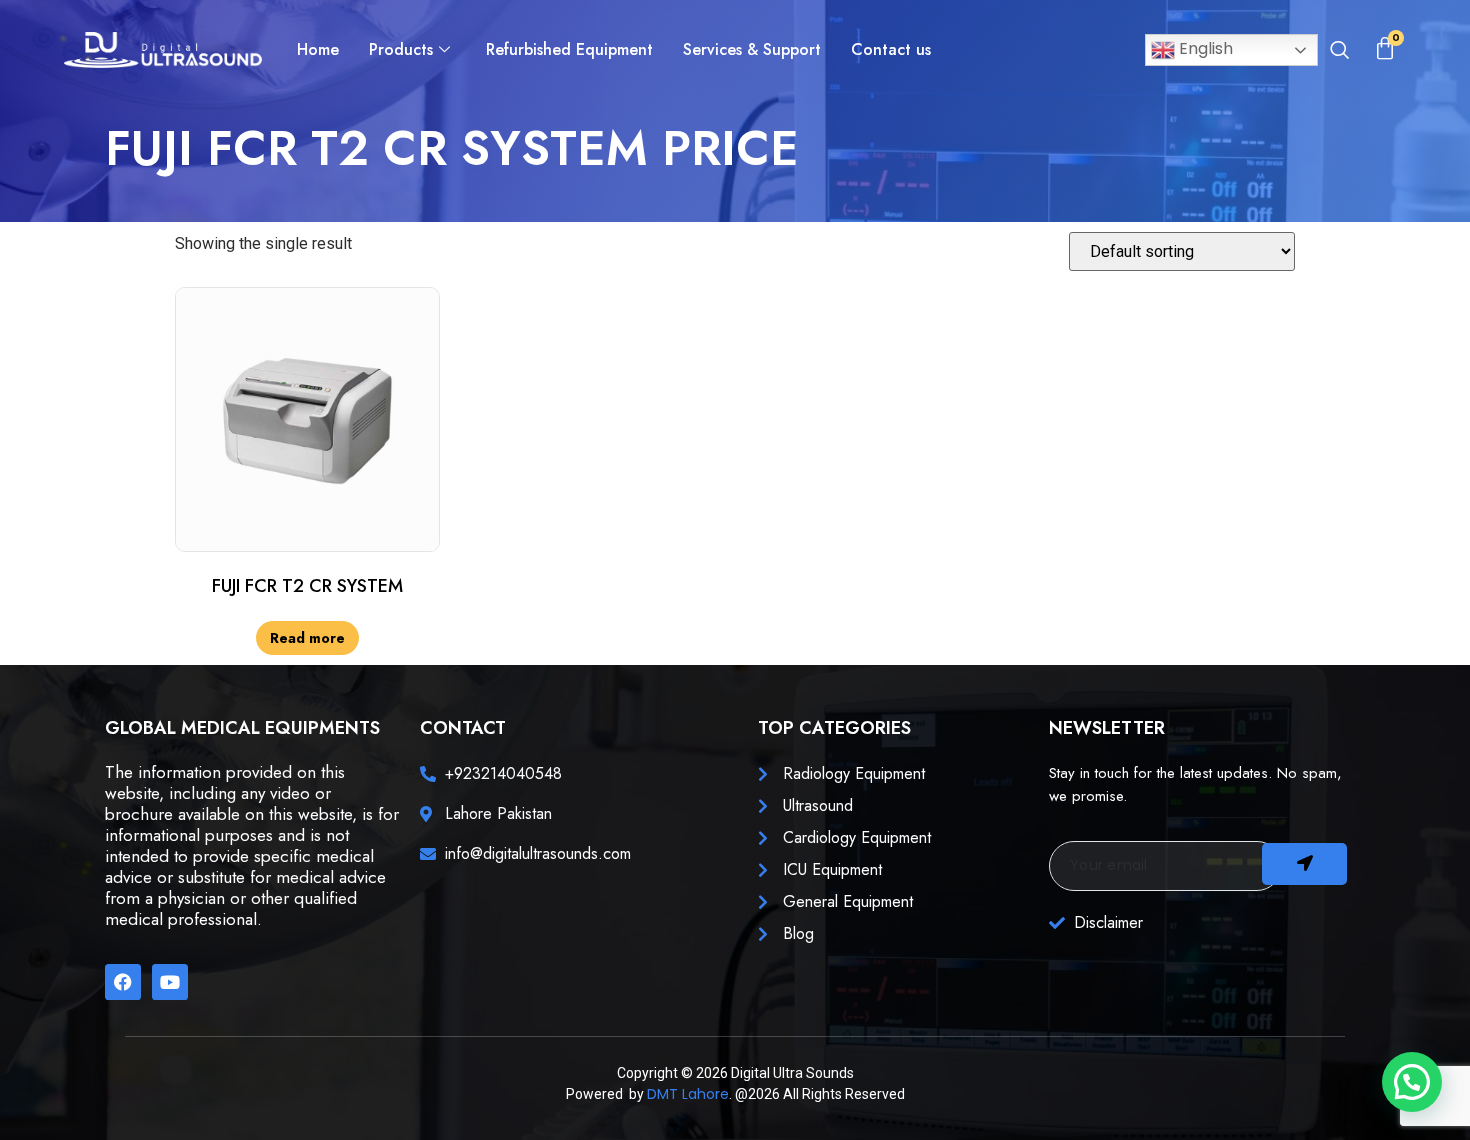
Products (401, 49)
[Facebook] (123, 982)
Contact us (891, 49)
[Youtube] (170, 982)
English (1204, 48)
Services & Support (752, 49)
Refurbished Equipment (569, 49)
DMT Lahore (688, 1094)
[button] (1340, 52)
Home (318, 49)
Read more (307, 638)
